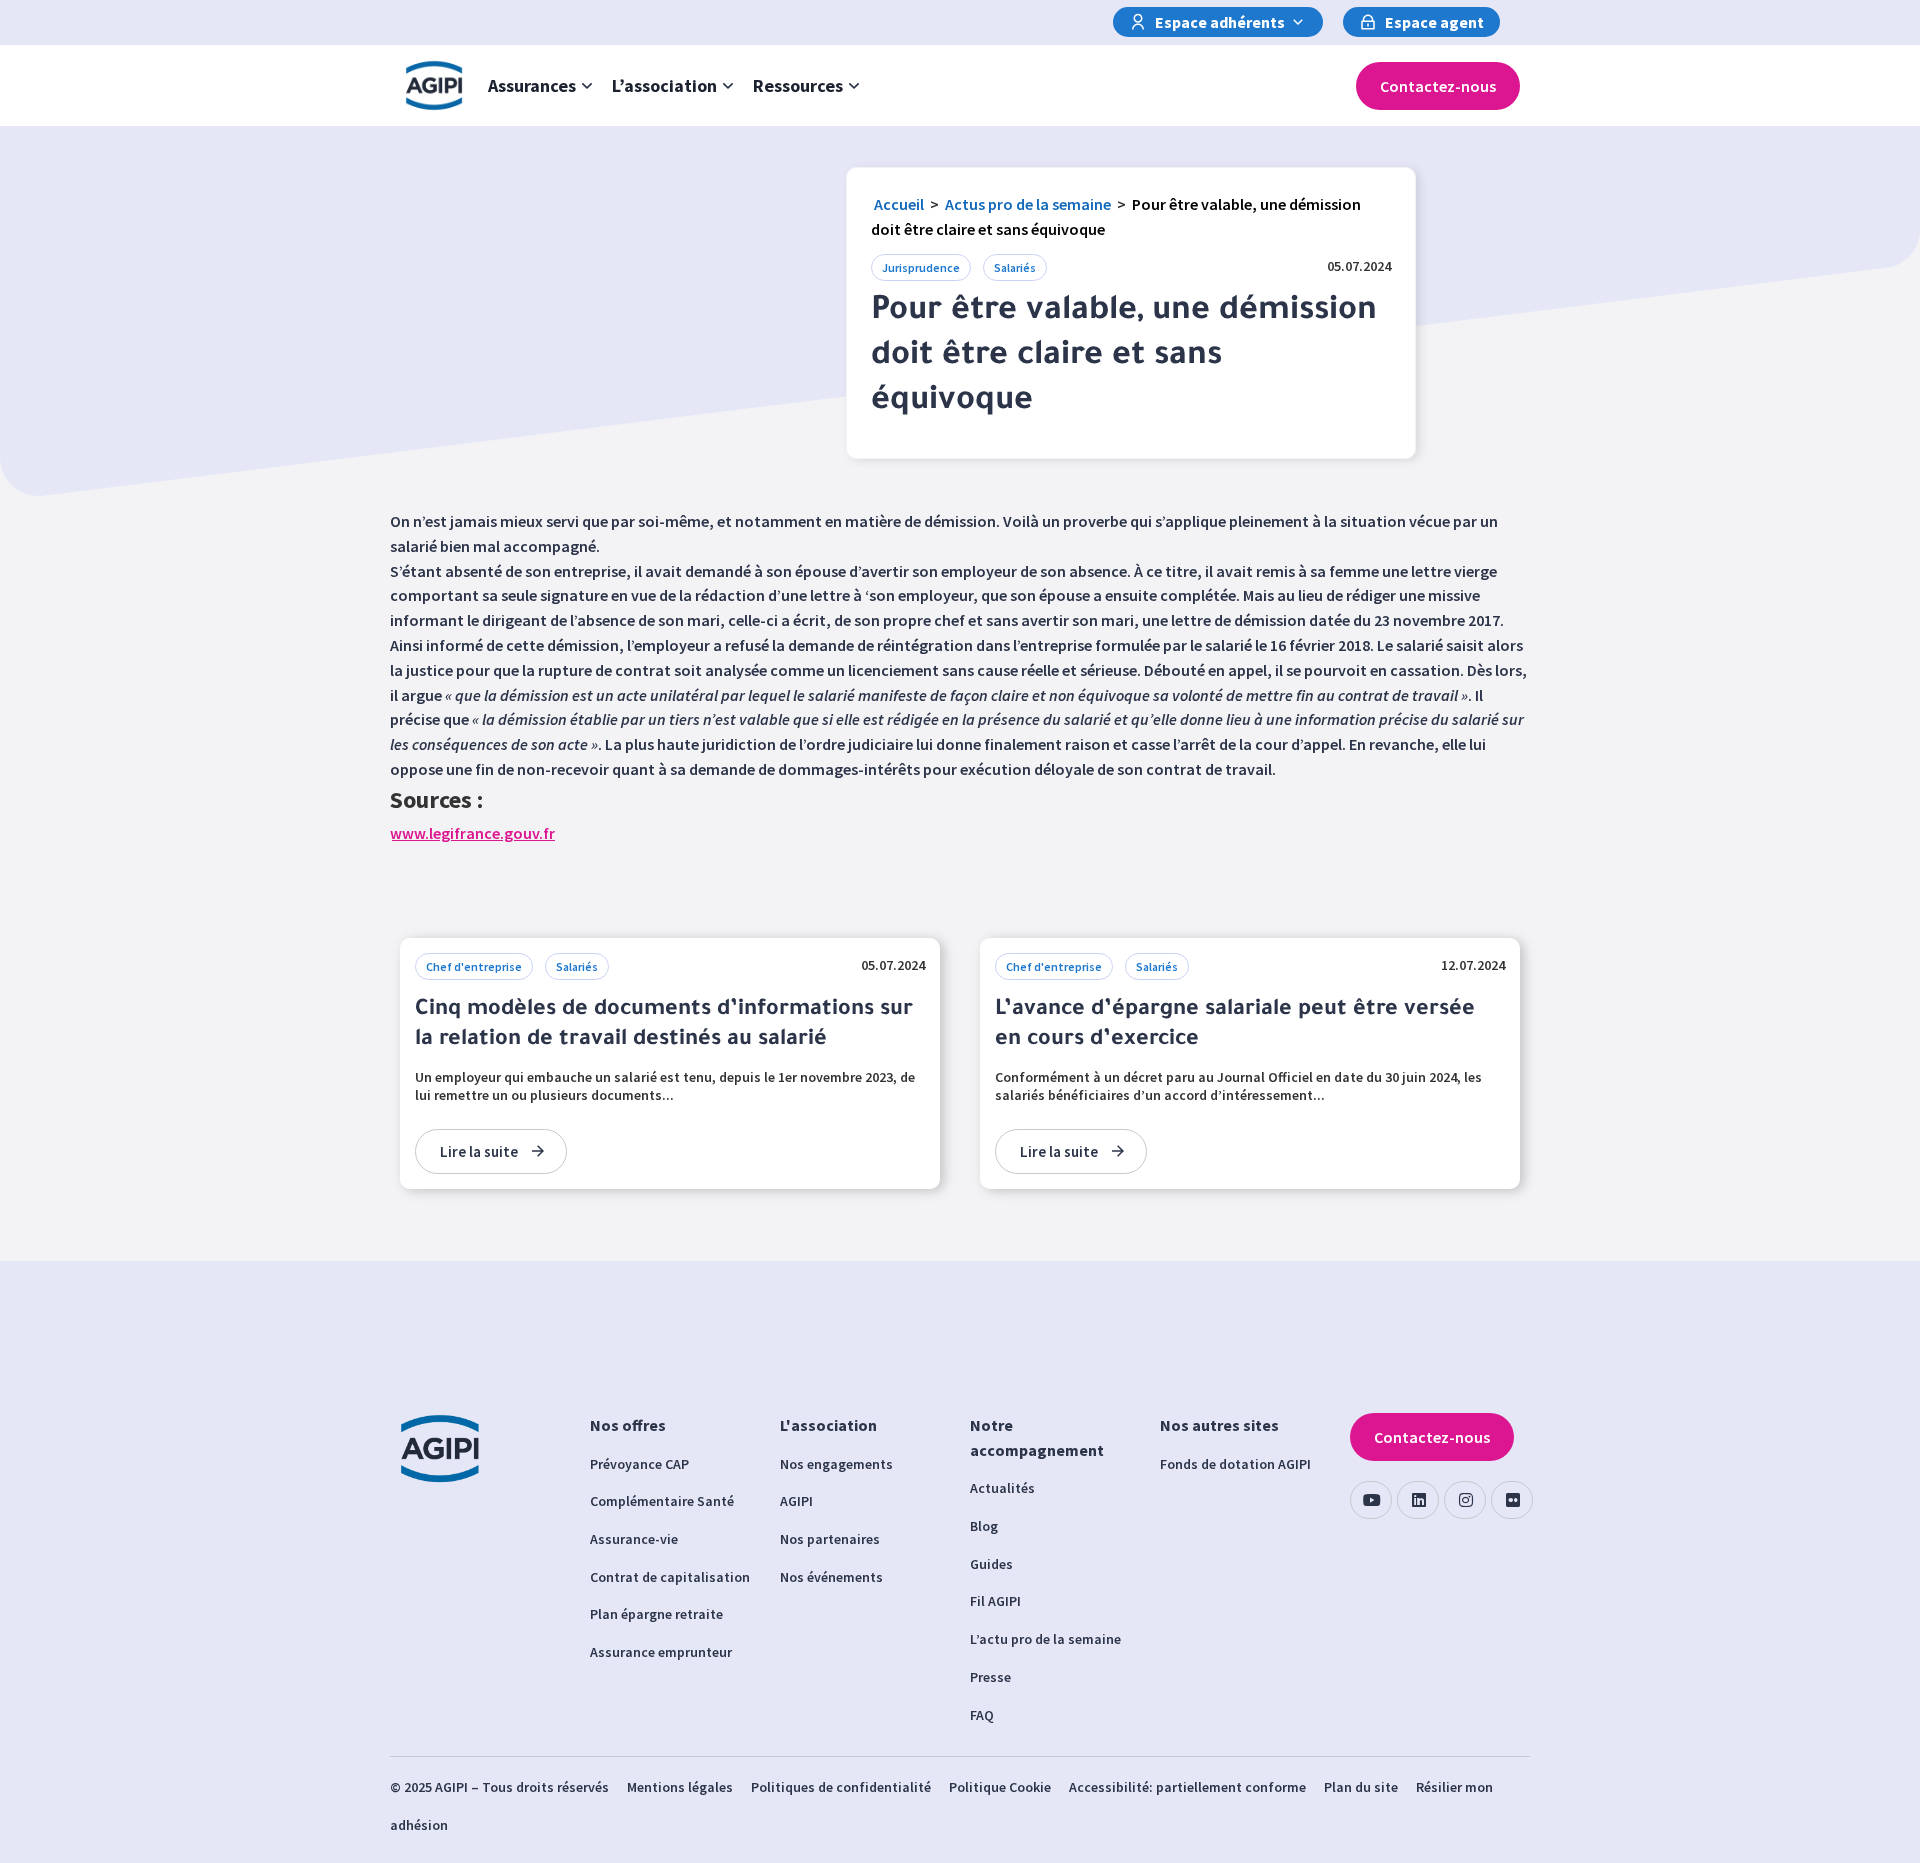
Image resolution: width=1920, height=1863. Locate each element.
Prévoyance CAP (639, 1464)
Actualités (1002, 1488)
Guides (991, 1564)
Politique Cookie (1000, 1787)
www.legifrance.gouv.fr (472, 833)
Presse (990, 1677)
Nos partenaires (830, 1539)
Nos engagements (836, 1464)
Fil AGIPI (995, 1601)
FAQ (982, 1715)
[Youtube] (1371, 1500)
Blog (984, 1526)
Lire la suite (479, 1151)
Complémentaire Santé (662, 1501)
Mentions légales (680, 1787)
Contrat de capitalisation (670, 1577)
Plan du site (1361, 1787)
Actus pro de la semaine (1028, 204)
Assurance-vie (634, 1539)
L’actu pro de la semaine (1045, 1639)
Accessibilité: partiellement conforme (1187, 1787)
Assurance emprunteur (661, 1652)
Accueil (899, 204)
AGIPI (796, 1501)
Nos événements (831, 1577)
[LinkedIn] (1418, 1500)
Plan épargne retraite (656, 1614)
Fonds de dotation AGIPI (1235, 1464)
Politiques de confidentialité (841, 1787)
